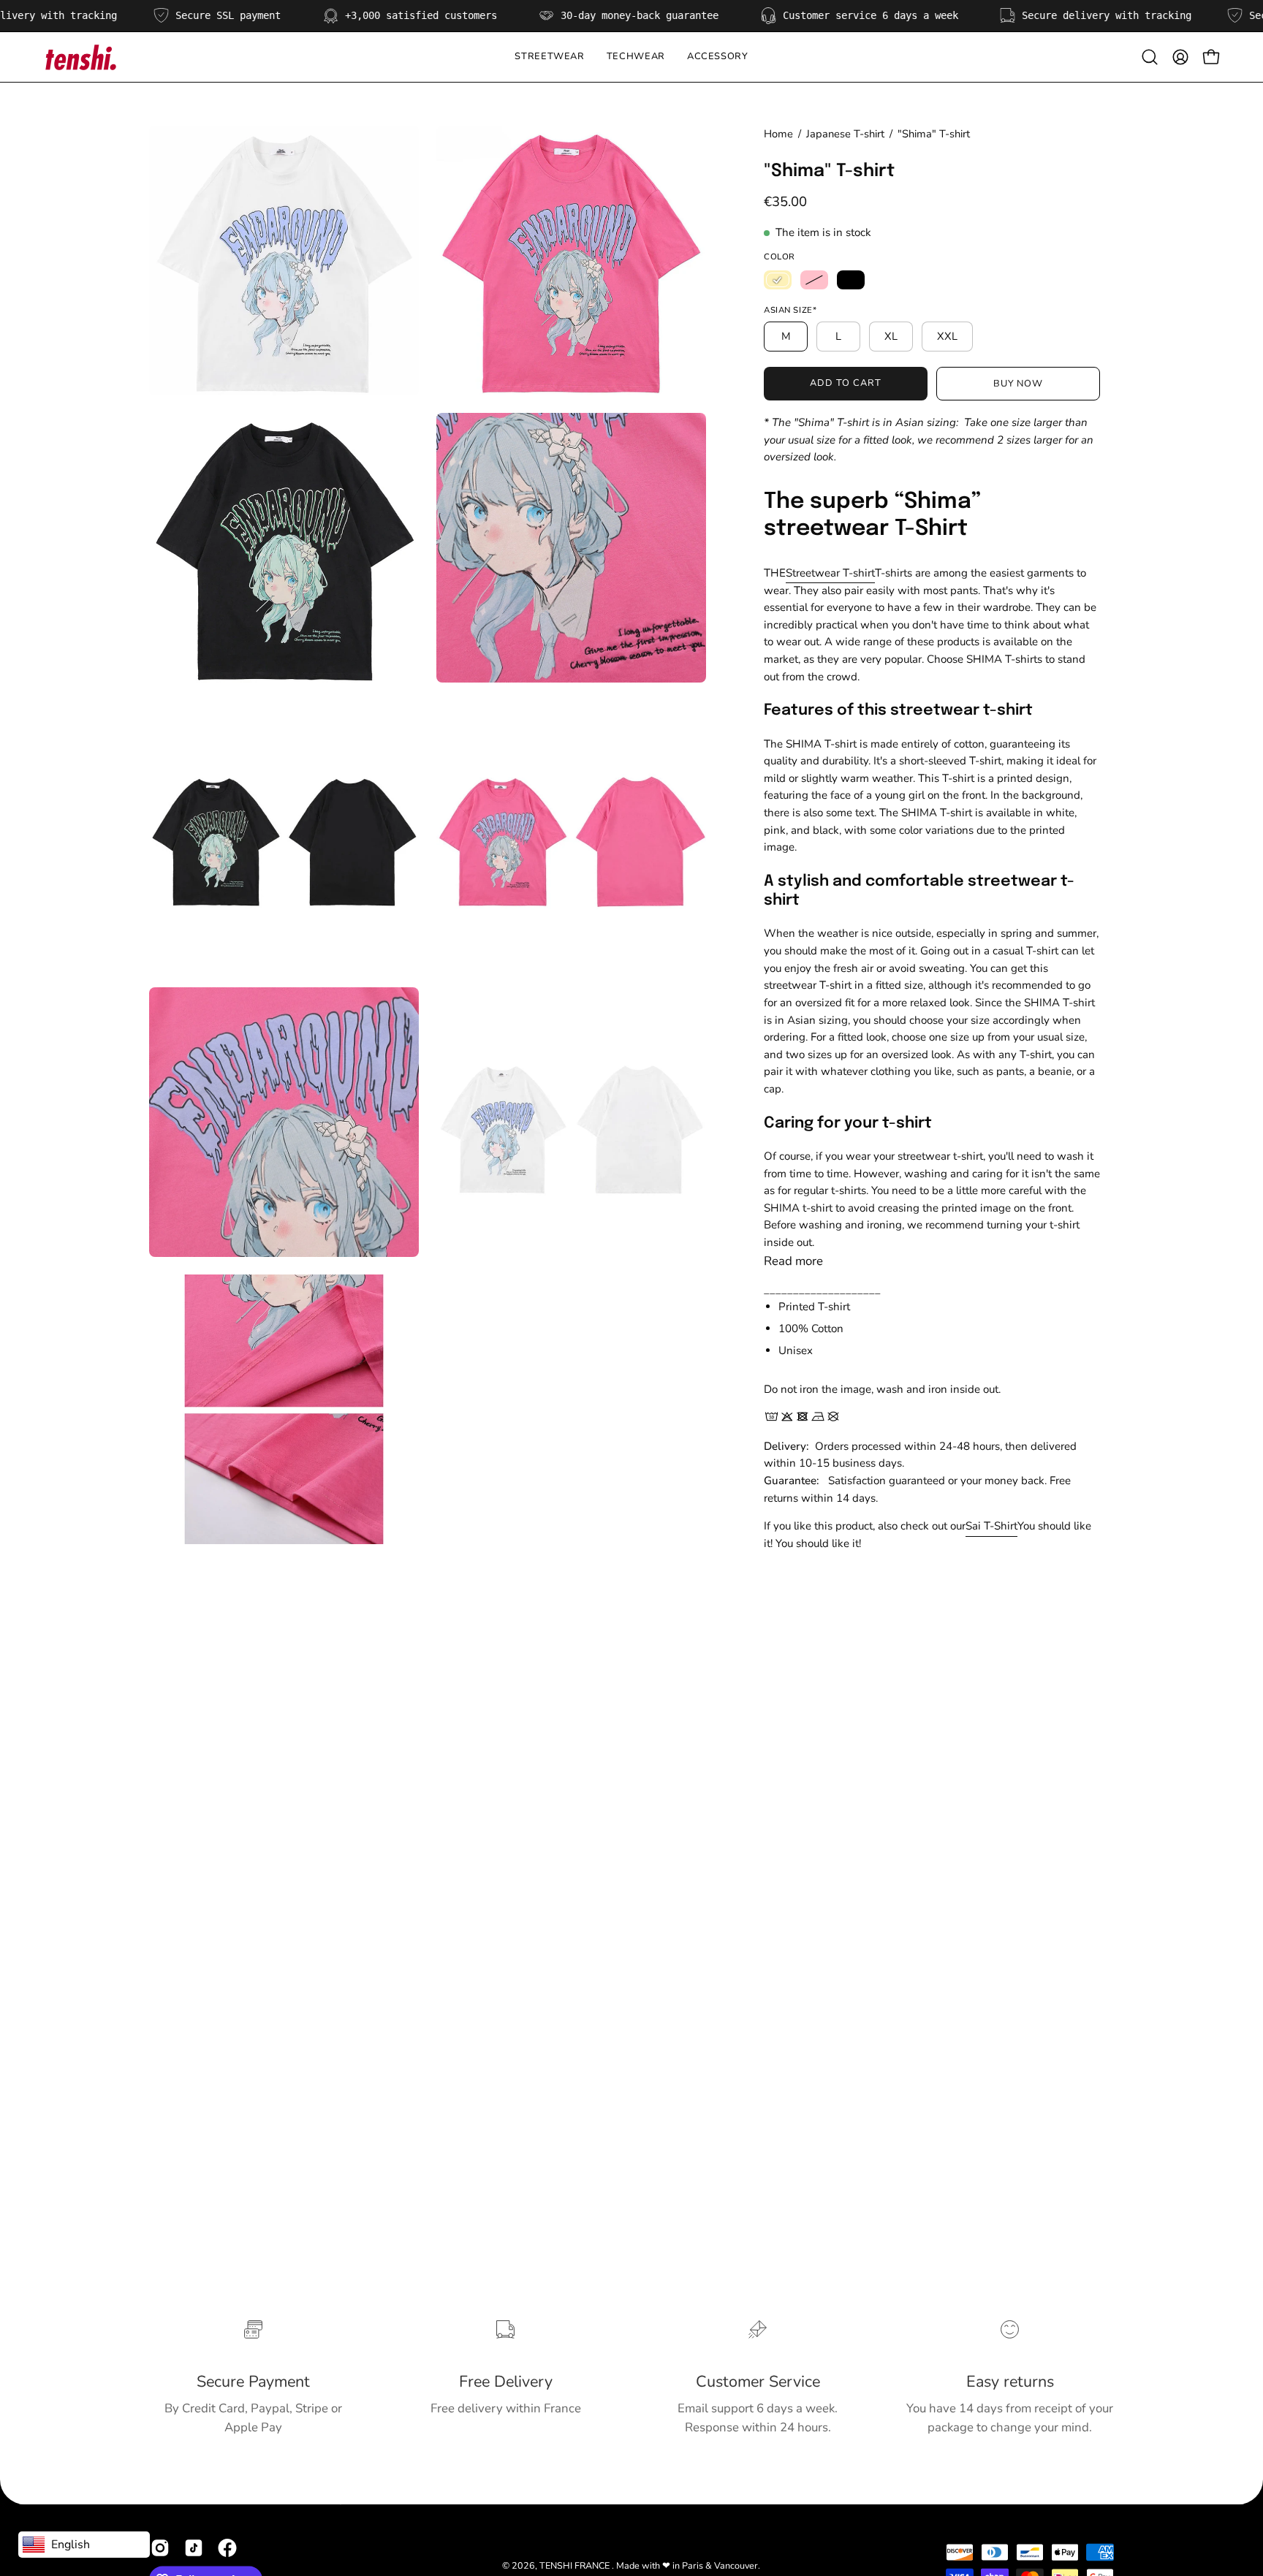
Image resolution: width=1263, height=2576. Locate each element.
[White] (778, 280)
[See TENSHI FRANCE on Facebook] (227, 2548)
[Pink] (814, 280)
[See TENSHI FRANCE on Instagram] (160, 2548)
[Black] (851, 280)
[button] (636, 57)
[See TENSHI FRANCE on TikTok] (194, 2548)
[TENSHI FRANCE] (80, 57)
